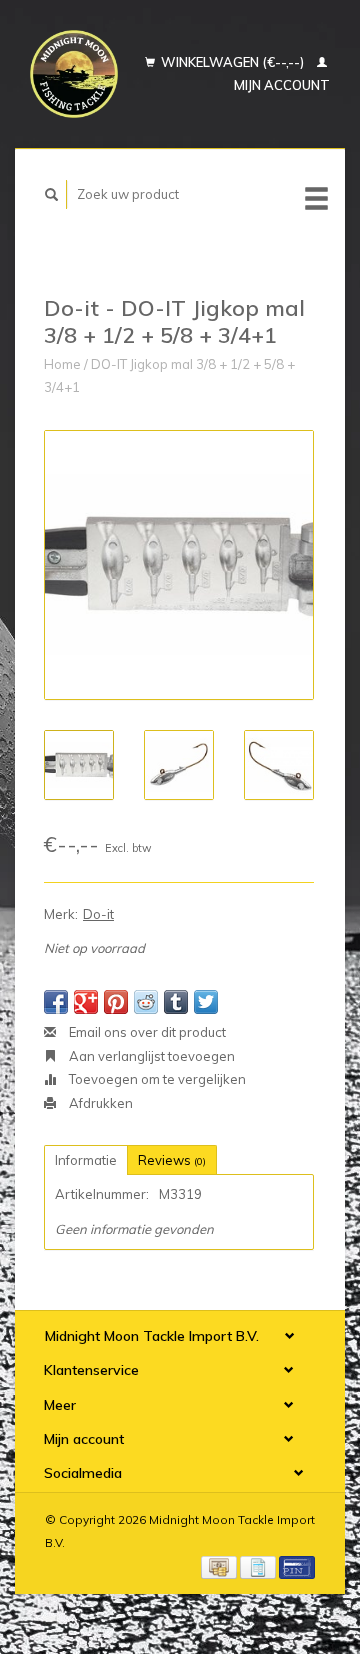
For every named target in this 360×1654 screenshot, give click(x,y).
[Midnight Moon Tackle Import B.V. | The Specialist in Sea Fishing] (74, 74)
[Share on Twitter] (206, 1002)
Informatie (86, 1160)
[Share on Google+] (86, 1002)
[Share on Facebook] (56, 1002)
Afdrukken (99, 1103)
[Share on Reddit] (146, 1002)
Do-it (98, 914)
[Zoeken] (52, 194)
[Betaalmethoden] (220, 1566)
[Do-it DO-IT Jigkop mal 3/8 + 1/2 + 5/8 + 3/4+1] (179, 565)
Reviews (172, 1160)
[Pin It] (116, 1002)
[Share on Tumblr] (176, 1002)
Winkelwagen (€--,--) (232, 62)
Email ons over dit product (146, 1032)
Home (62, 364)
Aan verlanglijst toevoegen (150, 1056)
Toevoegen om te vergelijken (156, 1079)
